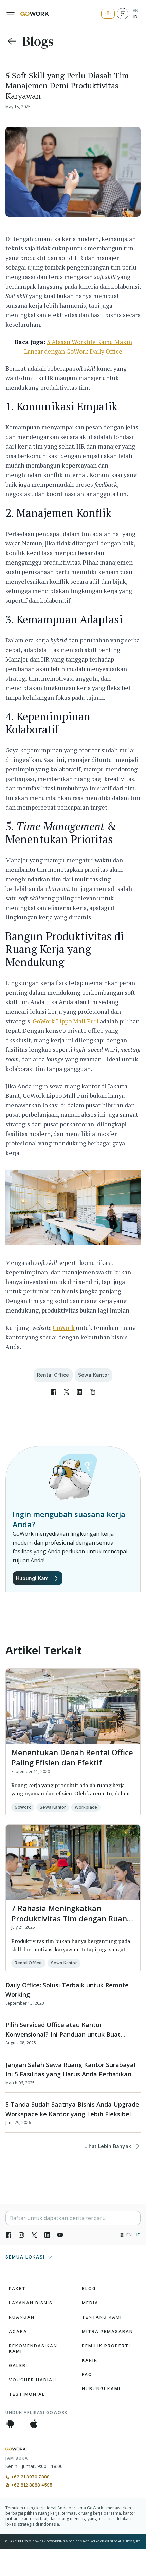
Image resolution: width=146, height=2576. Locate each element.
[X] (34, 2235)
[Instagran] (21, 2235)
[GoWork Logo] (35, 14)
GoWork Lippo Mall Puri (66, 1021)
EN (135, 11)
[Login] (123, 14)
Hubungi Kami (33, 1578)
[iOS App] (34, 2424)
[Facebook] (8, 2235)
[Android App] (10, 2424)
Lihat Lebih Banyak (108, 2146)
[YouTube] (60, 2235)
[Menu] (11, 14)
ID (135, 17)
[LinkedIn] (47, 2235)
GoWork (64, 1327)
